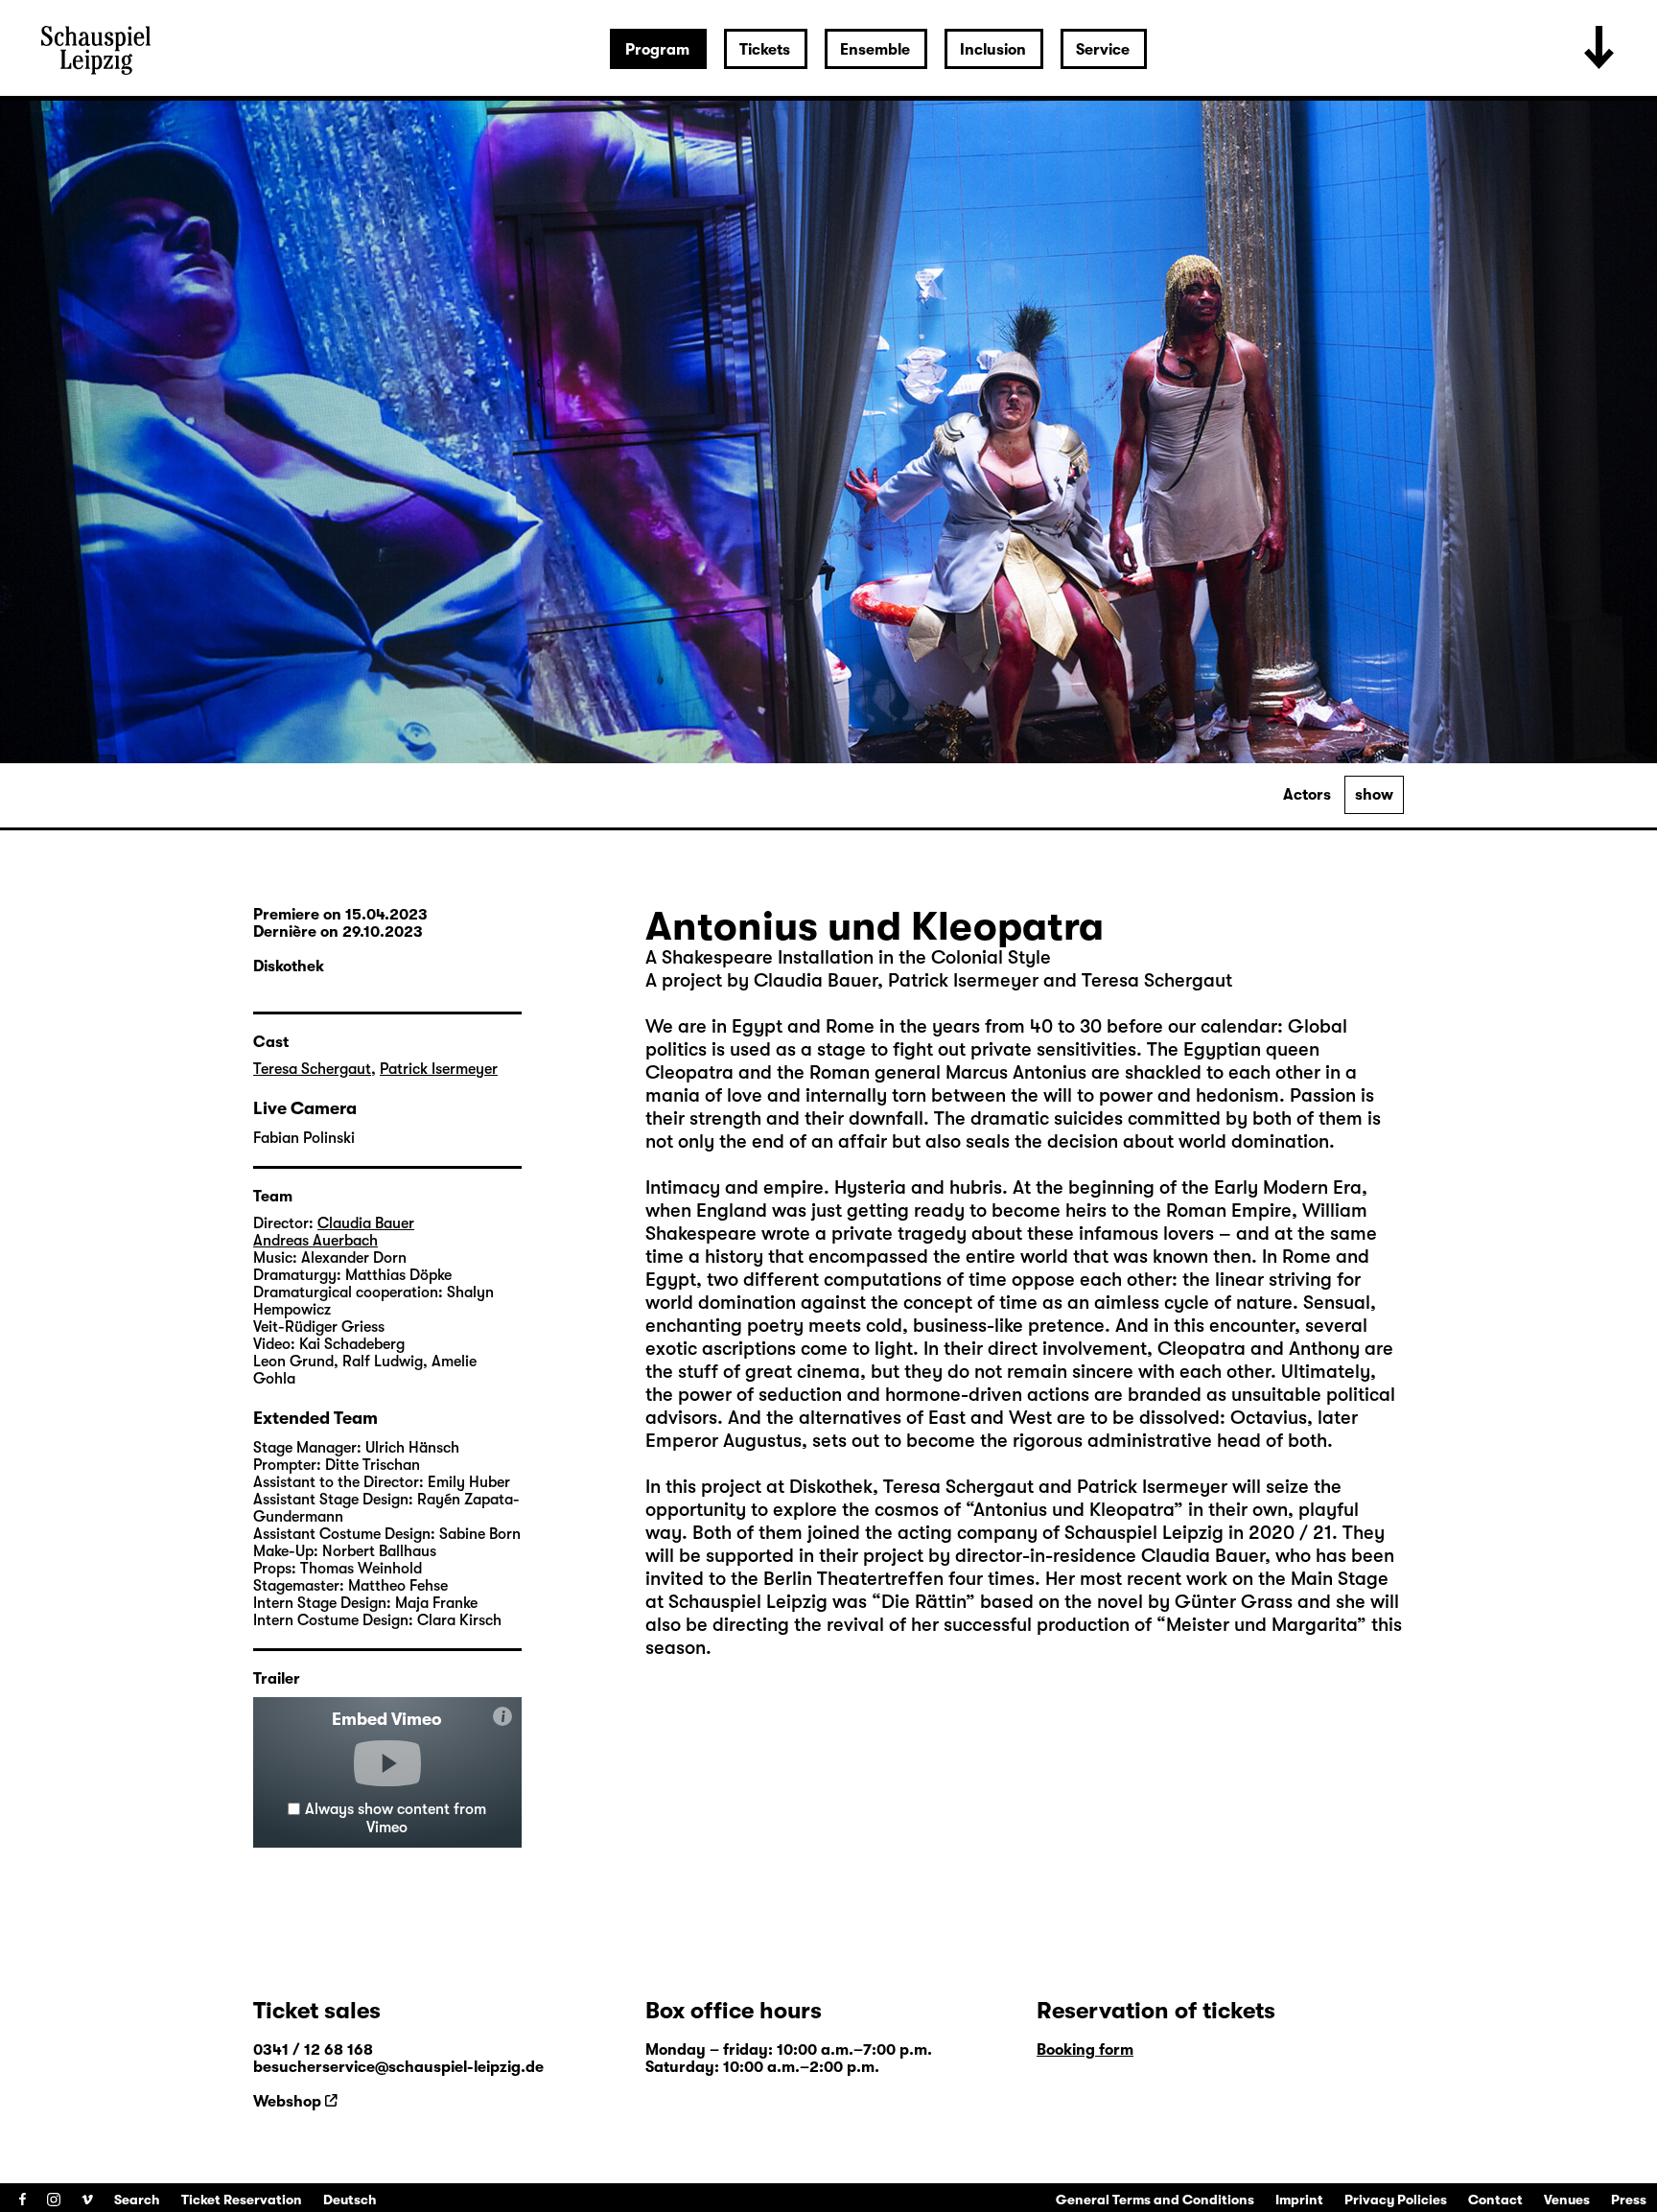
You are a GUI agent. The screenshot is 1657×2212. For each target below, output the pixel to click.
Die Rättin (923, 1602)
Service (1103, 50)
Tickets (765, 50)
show (1374, 795)
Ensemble (875, 50)
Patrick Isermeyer (439, 1069)
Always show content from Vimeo (396, 1818)
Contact (1495, 2200)
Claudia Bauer (366, 1223)
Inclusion (993, 50)
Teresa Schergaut (312, 1069)
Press (1629, 2200)
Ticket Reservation (242, 2200)
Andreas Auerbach (315, 1241)
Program (657, 50)
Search (137, 2200)
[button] (387, 1763)
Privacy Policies (1396, 2200)
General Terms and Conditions (1155, 2200)
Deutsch (350, 2200)
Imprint (1299, 2200)
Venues (1567, 2200)
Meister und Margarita (1261, 1625)
